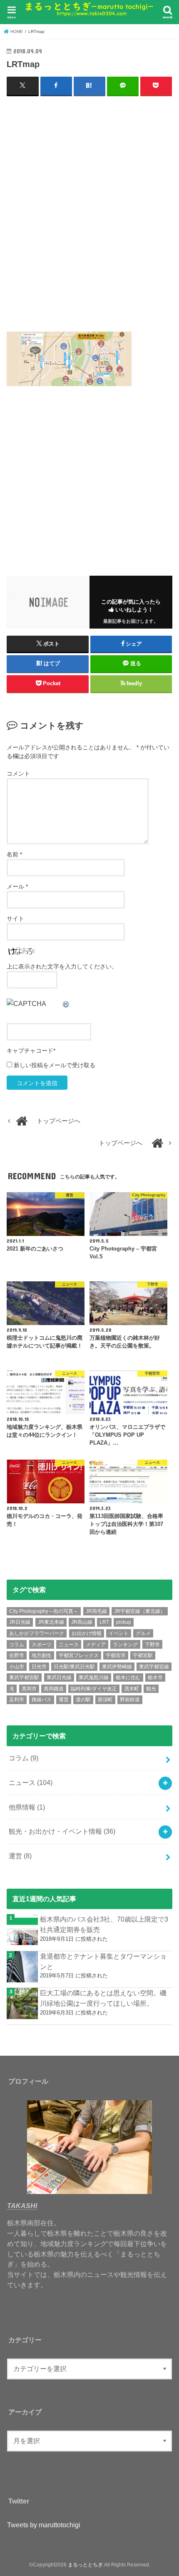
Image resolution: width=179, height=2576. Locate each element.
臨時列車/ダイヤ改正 (94, 1689)
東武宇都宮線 (154, 1667)
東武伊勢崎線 (117, 1667)
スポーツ (42, 1645)
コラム (17, 1645)
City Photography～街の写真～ (44, 1611)
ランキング (125, 1645)
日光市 (39, 1667)
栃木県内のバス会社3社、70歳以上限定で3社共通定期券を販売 (104, 1924)
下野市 (152, 1645)
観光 (151, 1689)
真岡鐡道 (54, 1689)
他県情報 (27, 1807)
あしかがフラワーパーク (37, 1633)
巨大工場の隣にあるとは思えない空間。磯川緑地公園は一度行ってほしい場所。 (103, 1998)
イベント (119, 1633)
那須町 (105, 1700)
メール (17, 886)
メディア (96, 1645)
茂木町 (132, 1689)
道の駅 (83, 1700)
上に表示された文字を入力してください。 (62, 966)
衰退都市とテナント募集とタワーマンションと (103, 1961)
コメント (18, 774)
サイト (15, 919)
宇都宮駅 (143, 1655)
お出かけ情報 (87, 1633)
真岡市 (29, 1689)
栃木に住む (128, 1677)
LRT (104, 1622)
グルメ (143, 1633)
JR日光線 (20, 1622)
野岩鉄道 (130, 1700)
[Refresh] (66, 1003)
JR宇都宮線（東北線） (140, 1611)
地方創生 (42, 1655)
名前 (14, 854)
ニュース (69, 1645)
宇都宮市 (116, 1655)
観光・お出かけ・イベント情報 (62, 1831)
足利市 (17, 1700)
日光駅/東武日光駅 (74, 1667)
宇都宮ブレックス (79, 1655)
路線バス (42, 1700)
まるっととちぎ (85, 2565)
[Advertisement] (89, 217)
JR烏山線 (82, 1622)
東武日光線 (59, 1677)
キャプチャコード (30, 1051)
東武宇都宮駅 (24, 1677)
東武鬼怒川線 (94, 1677)
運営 (64, 1700)
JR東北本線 (51, 1622)
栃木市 (155, 1677)
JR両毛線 (96, 1611)
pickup (124, 1622)
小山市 (17, 1667)
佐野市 (17, 1655)
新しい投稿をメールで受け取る (55, 1065)
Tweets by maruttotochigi (44, 2525)
